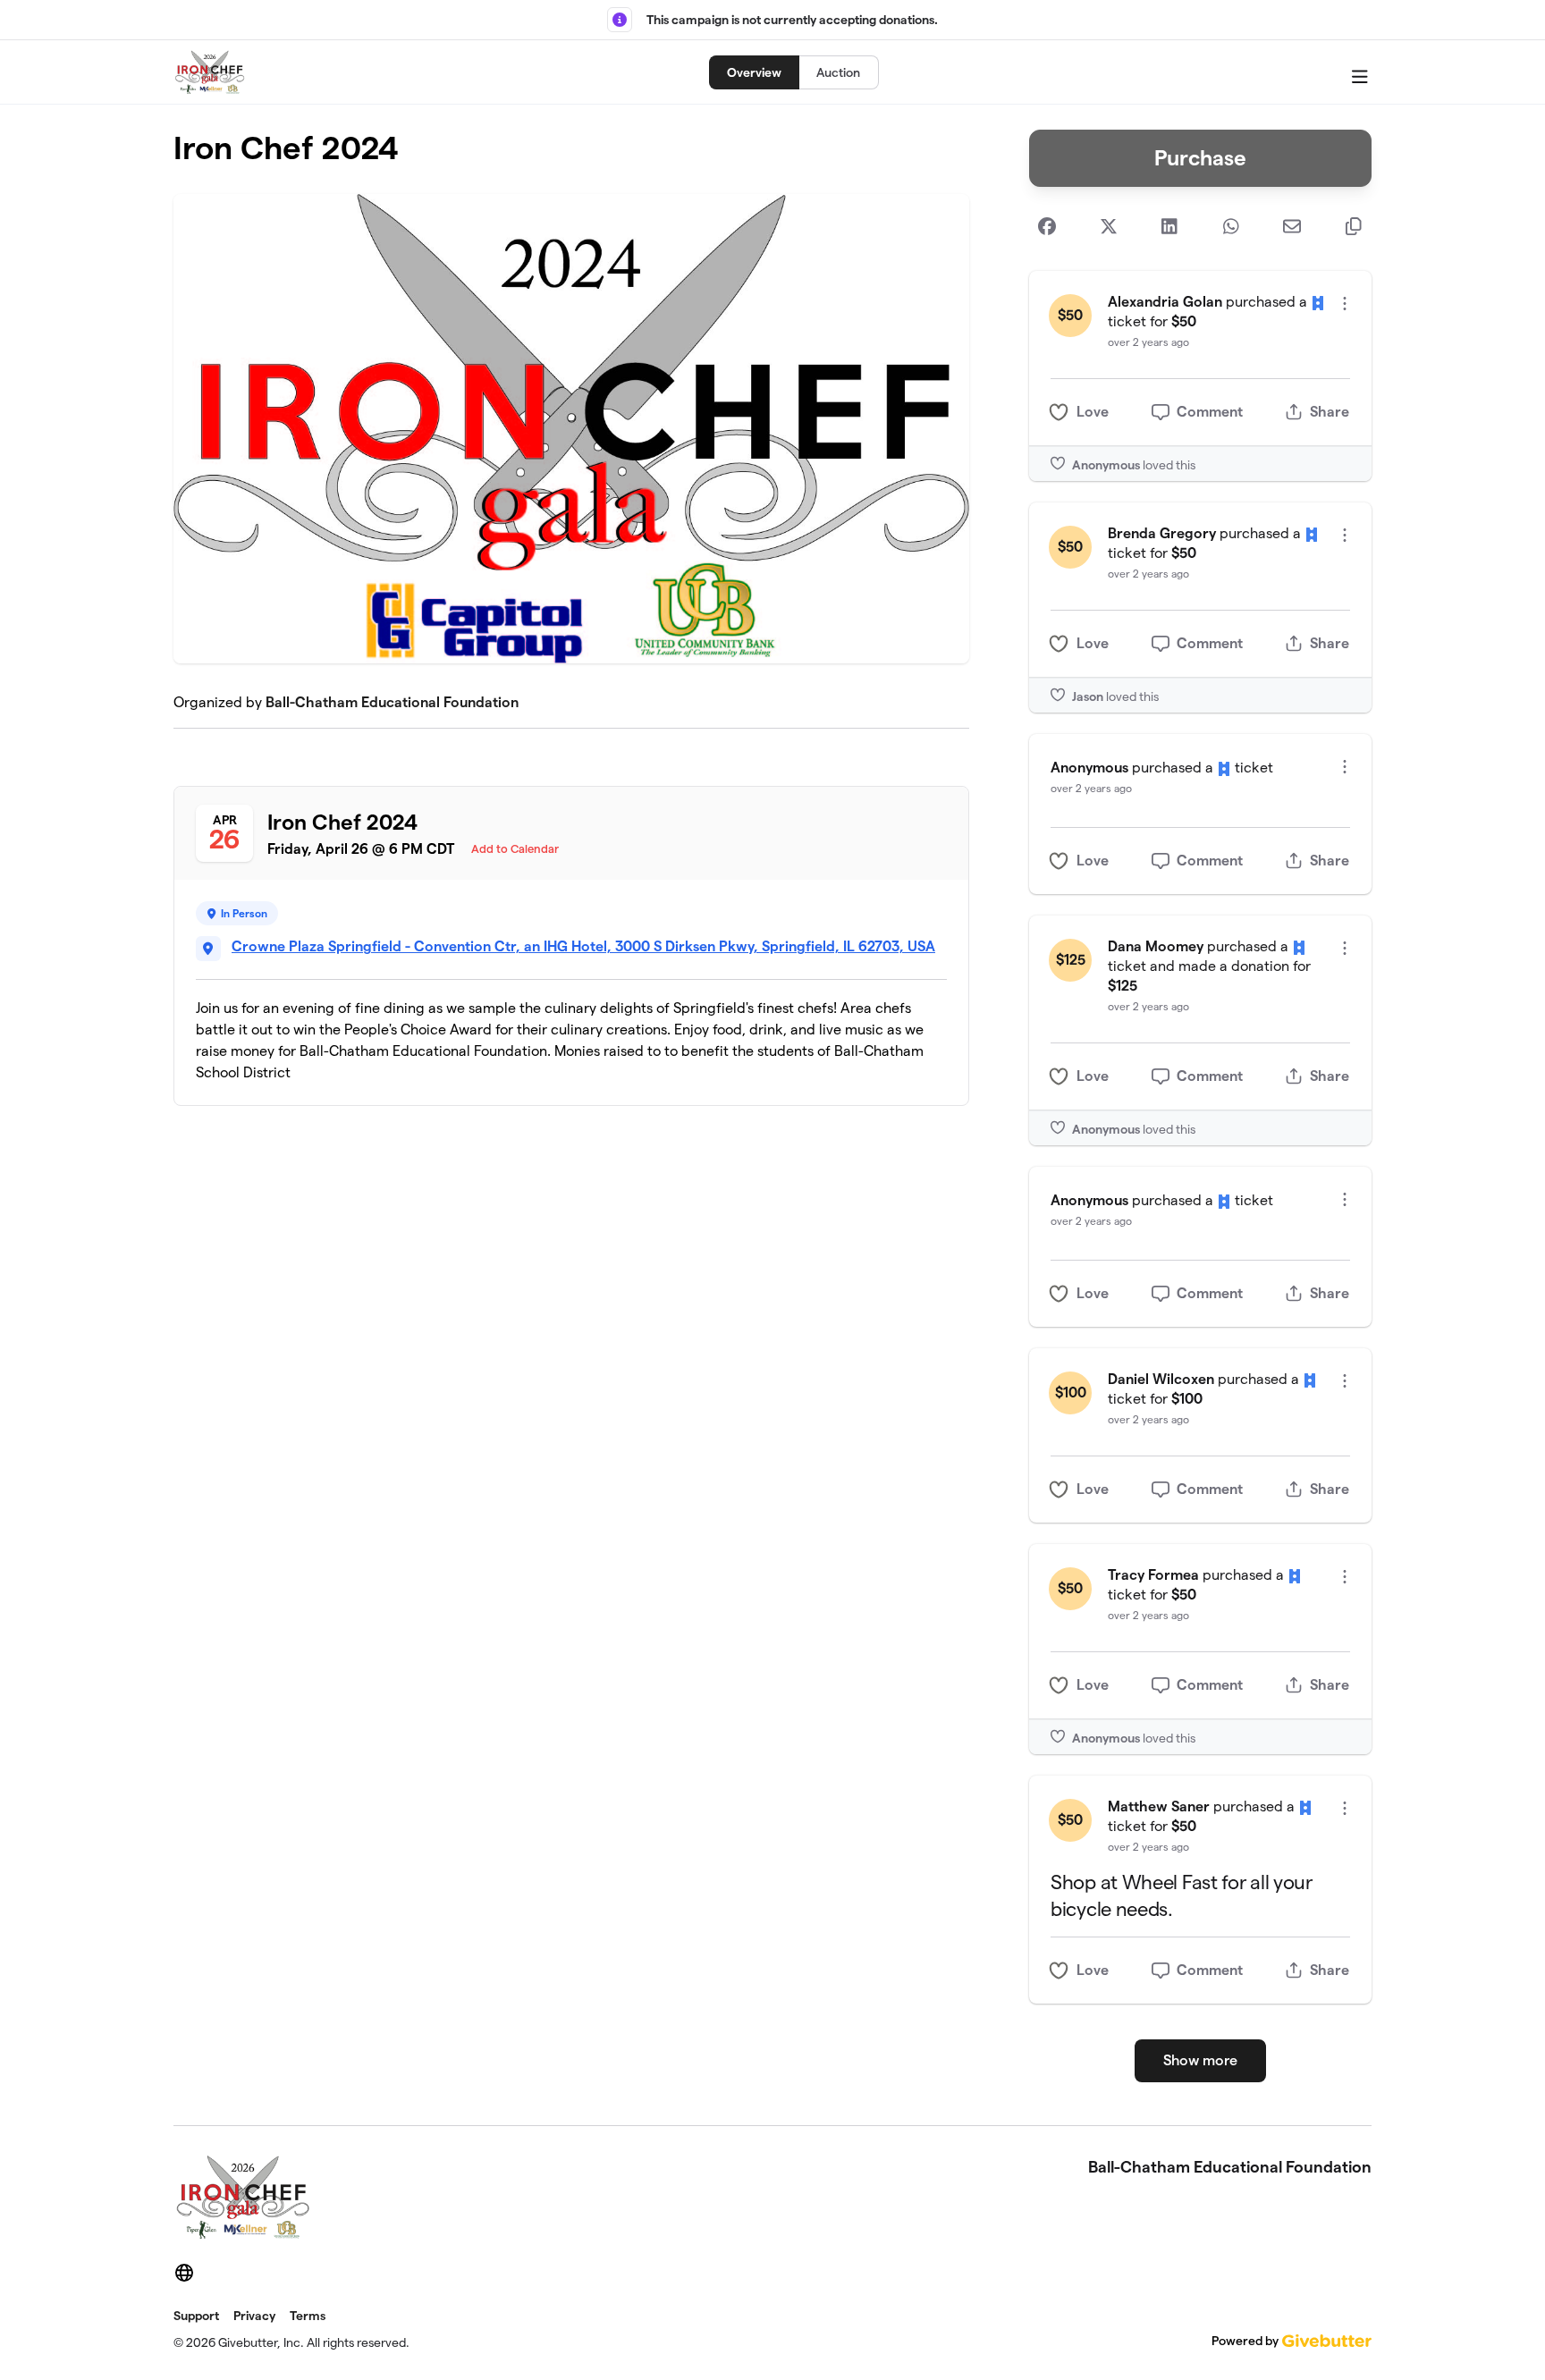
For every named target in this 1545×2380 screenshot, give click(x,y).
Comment (1210, 412)
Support (196, 2316)
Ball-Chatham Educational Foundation (392, 702)
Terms (308, 2316)
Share (1330, 412)
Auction (838, 72)
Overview (754, 72)
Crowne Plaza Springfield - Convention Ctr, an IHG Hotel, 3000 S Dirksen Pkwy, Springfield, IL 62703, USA (583, 946)
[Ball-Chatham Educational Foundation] (210, 72)
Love (1093, 412)
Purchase (1200, 158)
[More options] (1345, 304)
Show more (1200, 2060)
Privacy (254, 2316)
